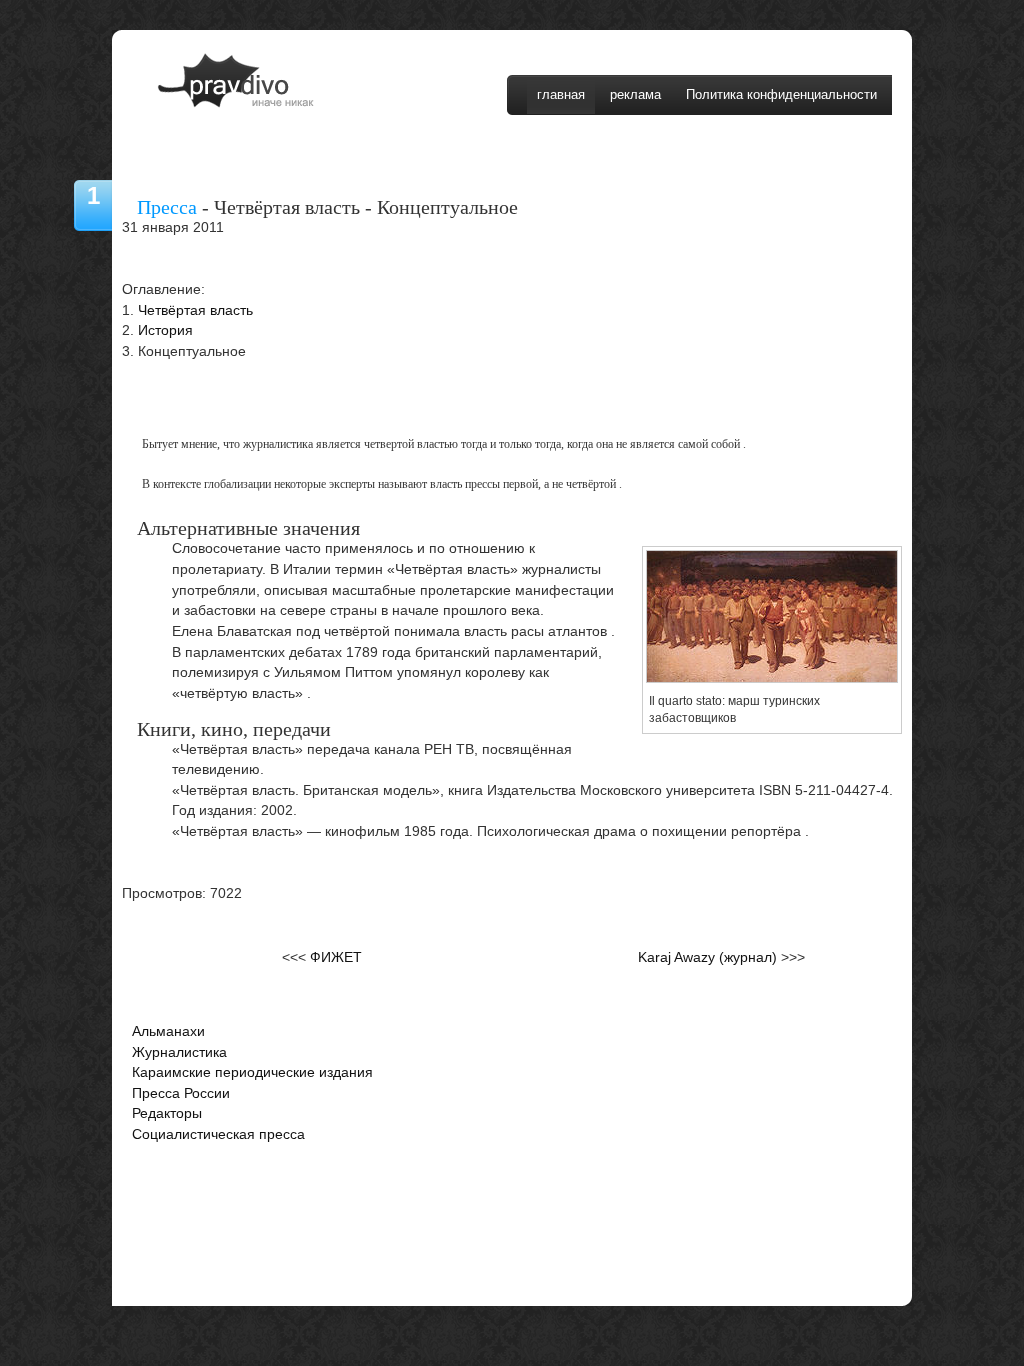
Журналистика (179, 1052)
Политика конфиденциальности (781, 94)
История (165, 330)
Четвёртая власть (195, 310)
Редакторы (167, 1113)
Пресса (167, 207)
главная (561, 94)
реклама (635, 94)
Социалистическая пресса (218, 1134)
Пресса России (181, 1093)
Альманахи (168, 1031)
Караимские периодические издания (252, 1072)
